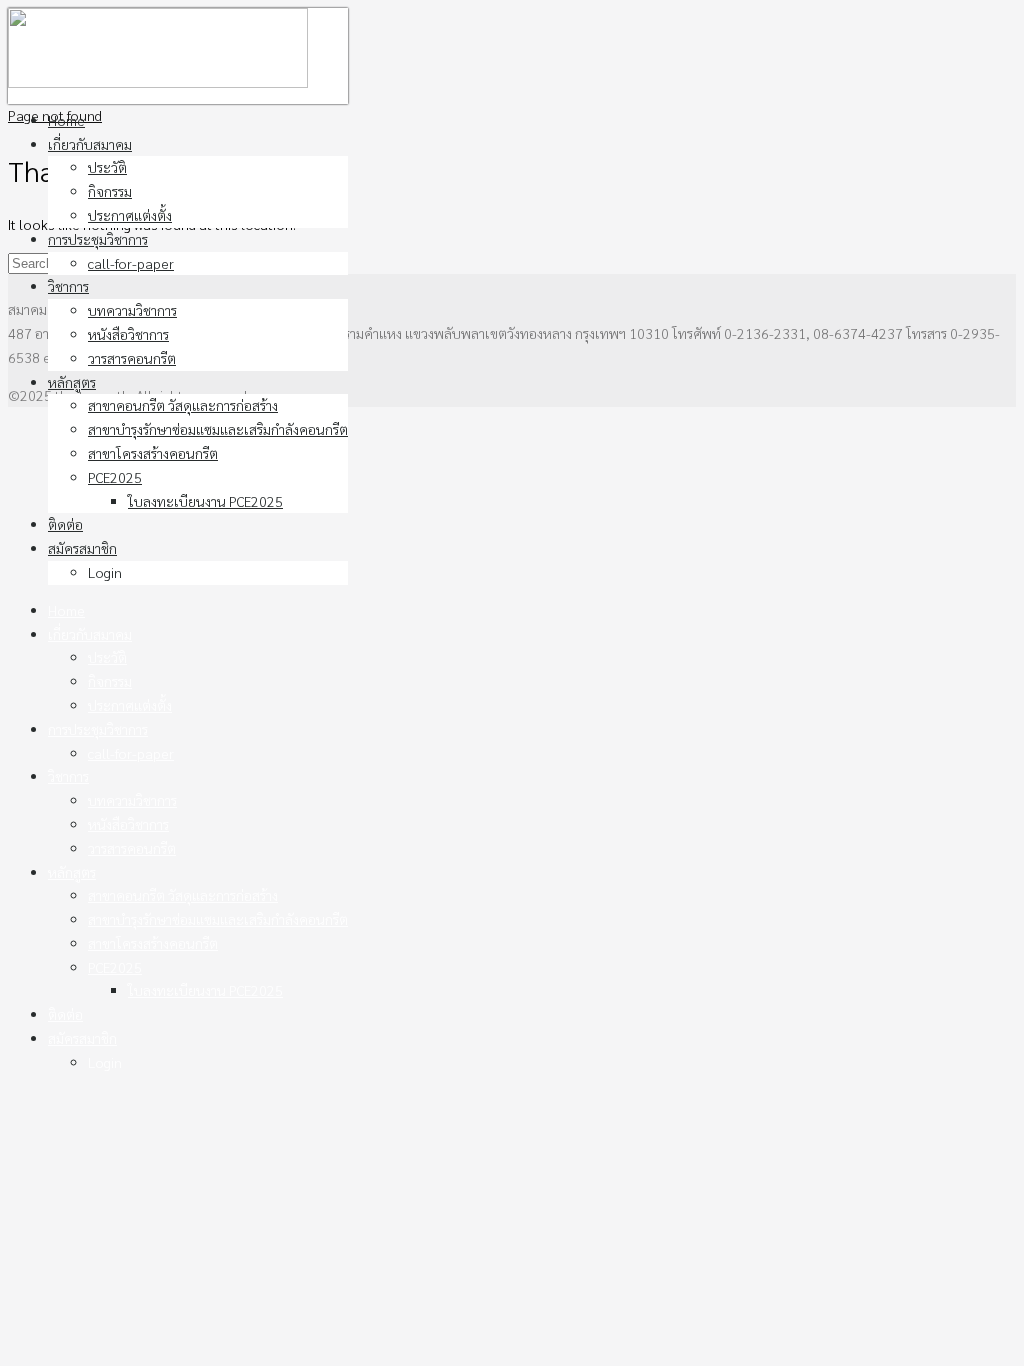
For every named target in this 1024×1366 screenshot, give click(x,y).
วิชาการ (68, 286)
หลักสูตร (72, 382)
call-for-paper (131, 263)
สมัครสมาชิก (82, 548)
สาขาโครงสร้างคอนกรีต (153, 453)
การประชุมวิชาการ (98, 239)
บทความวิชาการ (132, 310)
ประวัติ (107, 167)
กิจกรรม (110, 191)
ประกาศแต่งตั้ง (130, 215)
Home (66, 120)
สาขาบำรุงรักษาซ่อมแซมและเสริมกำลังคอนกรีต (218, 429)
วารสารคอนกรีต (132, 358)
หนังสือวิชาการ (128, 334)
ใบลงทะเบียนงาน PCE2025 (205, 501)
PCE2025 (115, 477)
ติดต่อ (65, 524)
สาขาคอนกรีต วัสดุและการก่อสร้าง (183, 405)
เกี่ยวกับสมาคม (90, 144)
